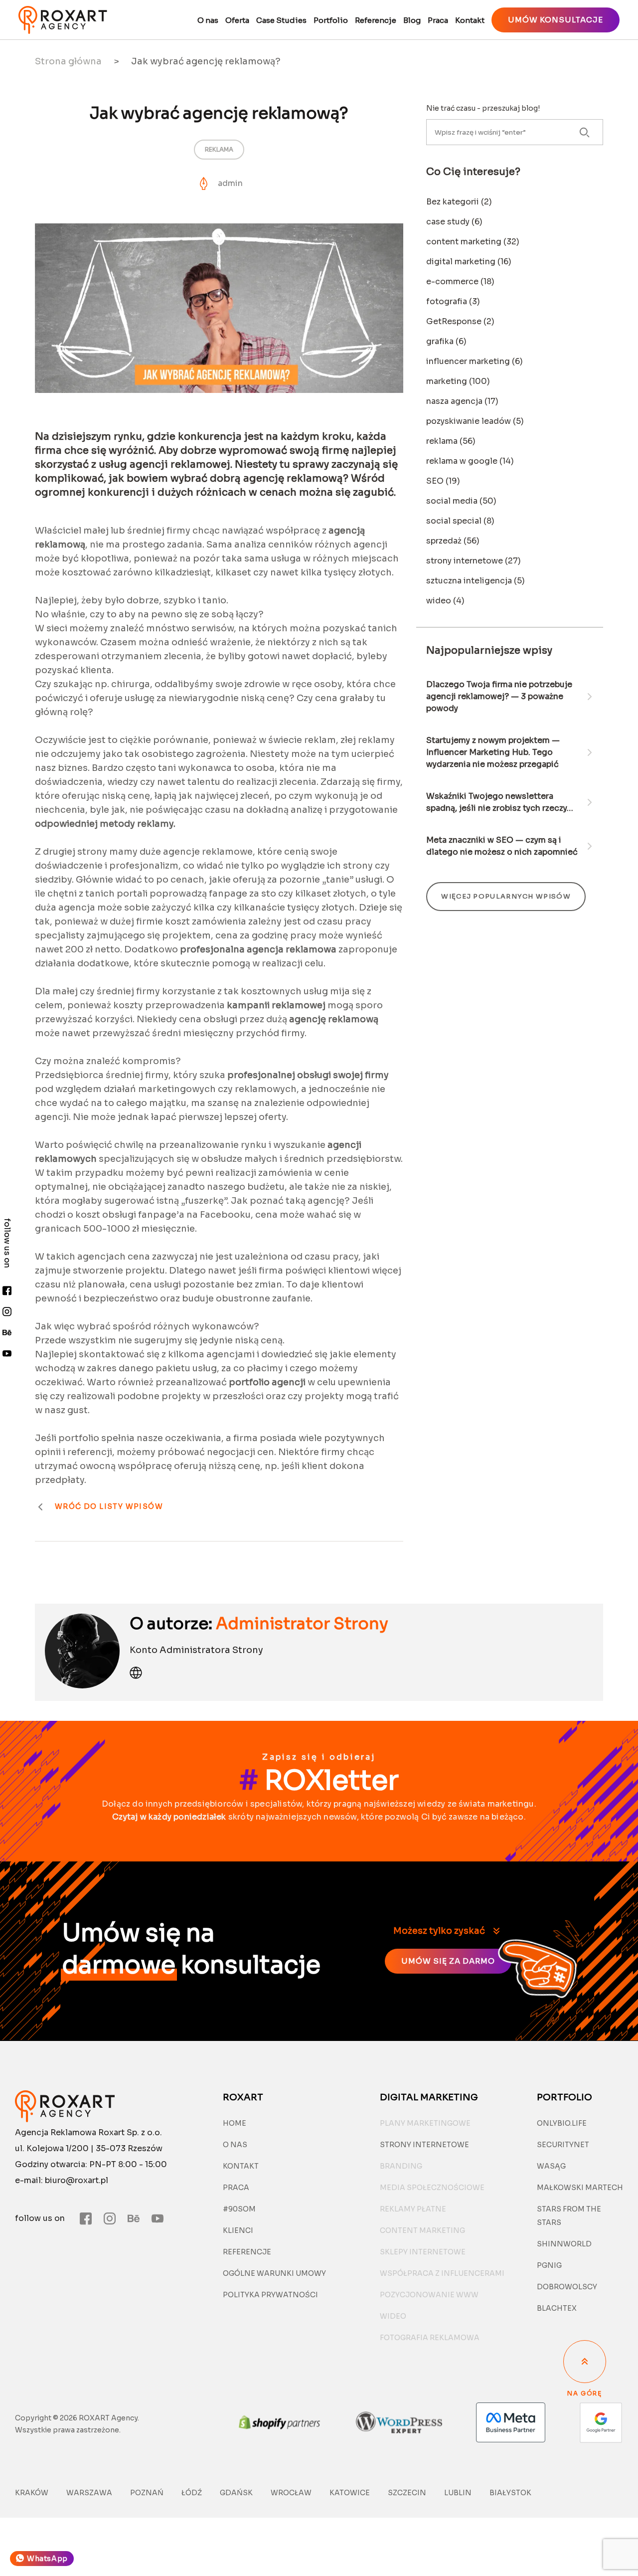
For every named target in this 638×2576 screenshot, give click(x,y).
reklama (219, 149)
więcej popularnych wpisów (506, 896)
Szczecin (407, 2493)
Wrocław (291, 2493)
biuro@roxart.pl (77, 2180)
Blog (412, 20)
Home (235, 2123)
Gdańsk (236, 2493)
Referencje (376, 20)
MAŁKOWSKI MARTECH (580, 2188)
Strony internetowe (424, 2145)
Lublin (458, 2493)
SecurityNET (563, 2145)
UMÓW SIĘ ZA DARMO (448, 1961)
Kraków (32, 2493)
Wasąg (551, 2166)
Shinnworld (564, 2244)
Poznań (147, 2493)
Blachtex (557, 2308)
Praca (438, 20)
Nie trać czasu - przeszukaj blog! (483, 108)
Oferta (237, 20)
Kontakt (470, 20)
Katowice (350, 2493)
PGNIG (549, 2265)
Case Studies (281, 20)
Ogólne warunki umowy (274, 2273)
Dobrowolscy (567, 2287)
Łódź (192, 2493)
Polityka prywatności (270, 2295)
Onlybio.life (562, 2123)
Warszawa (89, 2493)
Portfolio (331, 20)
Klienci (238, 2230)
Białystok (510, 2493)
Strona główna (68, 61)
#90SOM (239, 2209)
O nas (208, 20)
